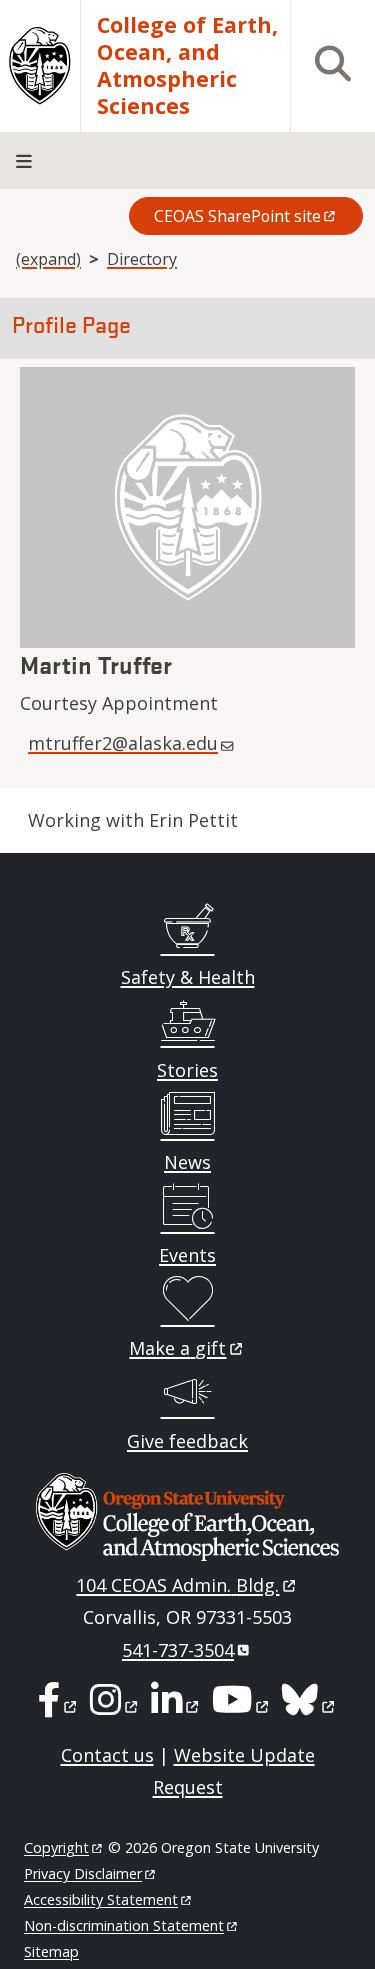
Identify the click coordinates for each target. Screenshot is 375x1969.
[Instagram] (115, 1706)
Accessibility (101, 1899)
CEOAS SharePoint (237, 216)
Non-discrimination (124, 1925)
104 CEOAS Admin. (177, 1585)
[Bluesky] (309, 1706)
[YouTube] (242, 1706)
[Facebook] (59, 1706)
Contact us (107, 1755)
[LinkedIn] (176, 1706)
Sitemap (51, 1951)
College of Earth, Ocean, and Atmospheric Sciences (187, 66)
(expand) (48, 259)
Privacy (83, 1873)
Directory (142, 259)
